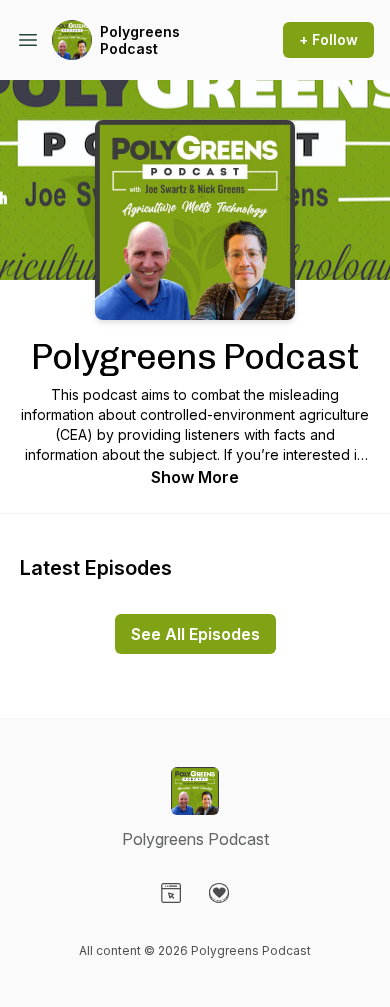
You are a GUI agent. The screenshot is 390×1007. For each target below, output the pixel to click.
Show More (195, 477)
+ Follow (328, 39)
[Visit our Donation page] (219, 893)
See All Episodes (195, 634)
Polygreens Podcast (140, 40)
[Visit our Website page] (171, 893)
